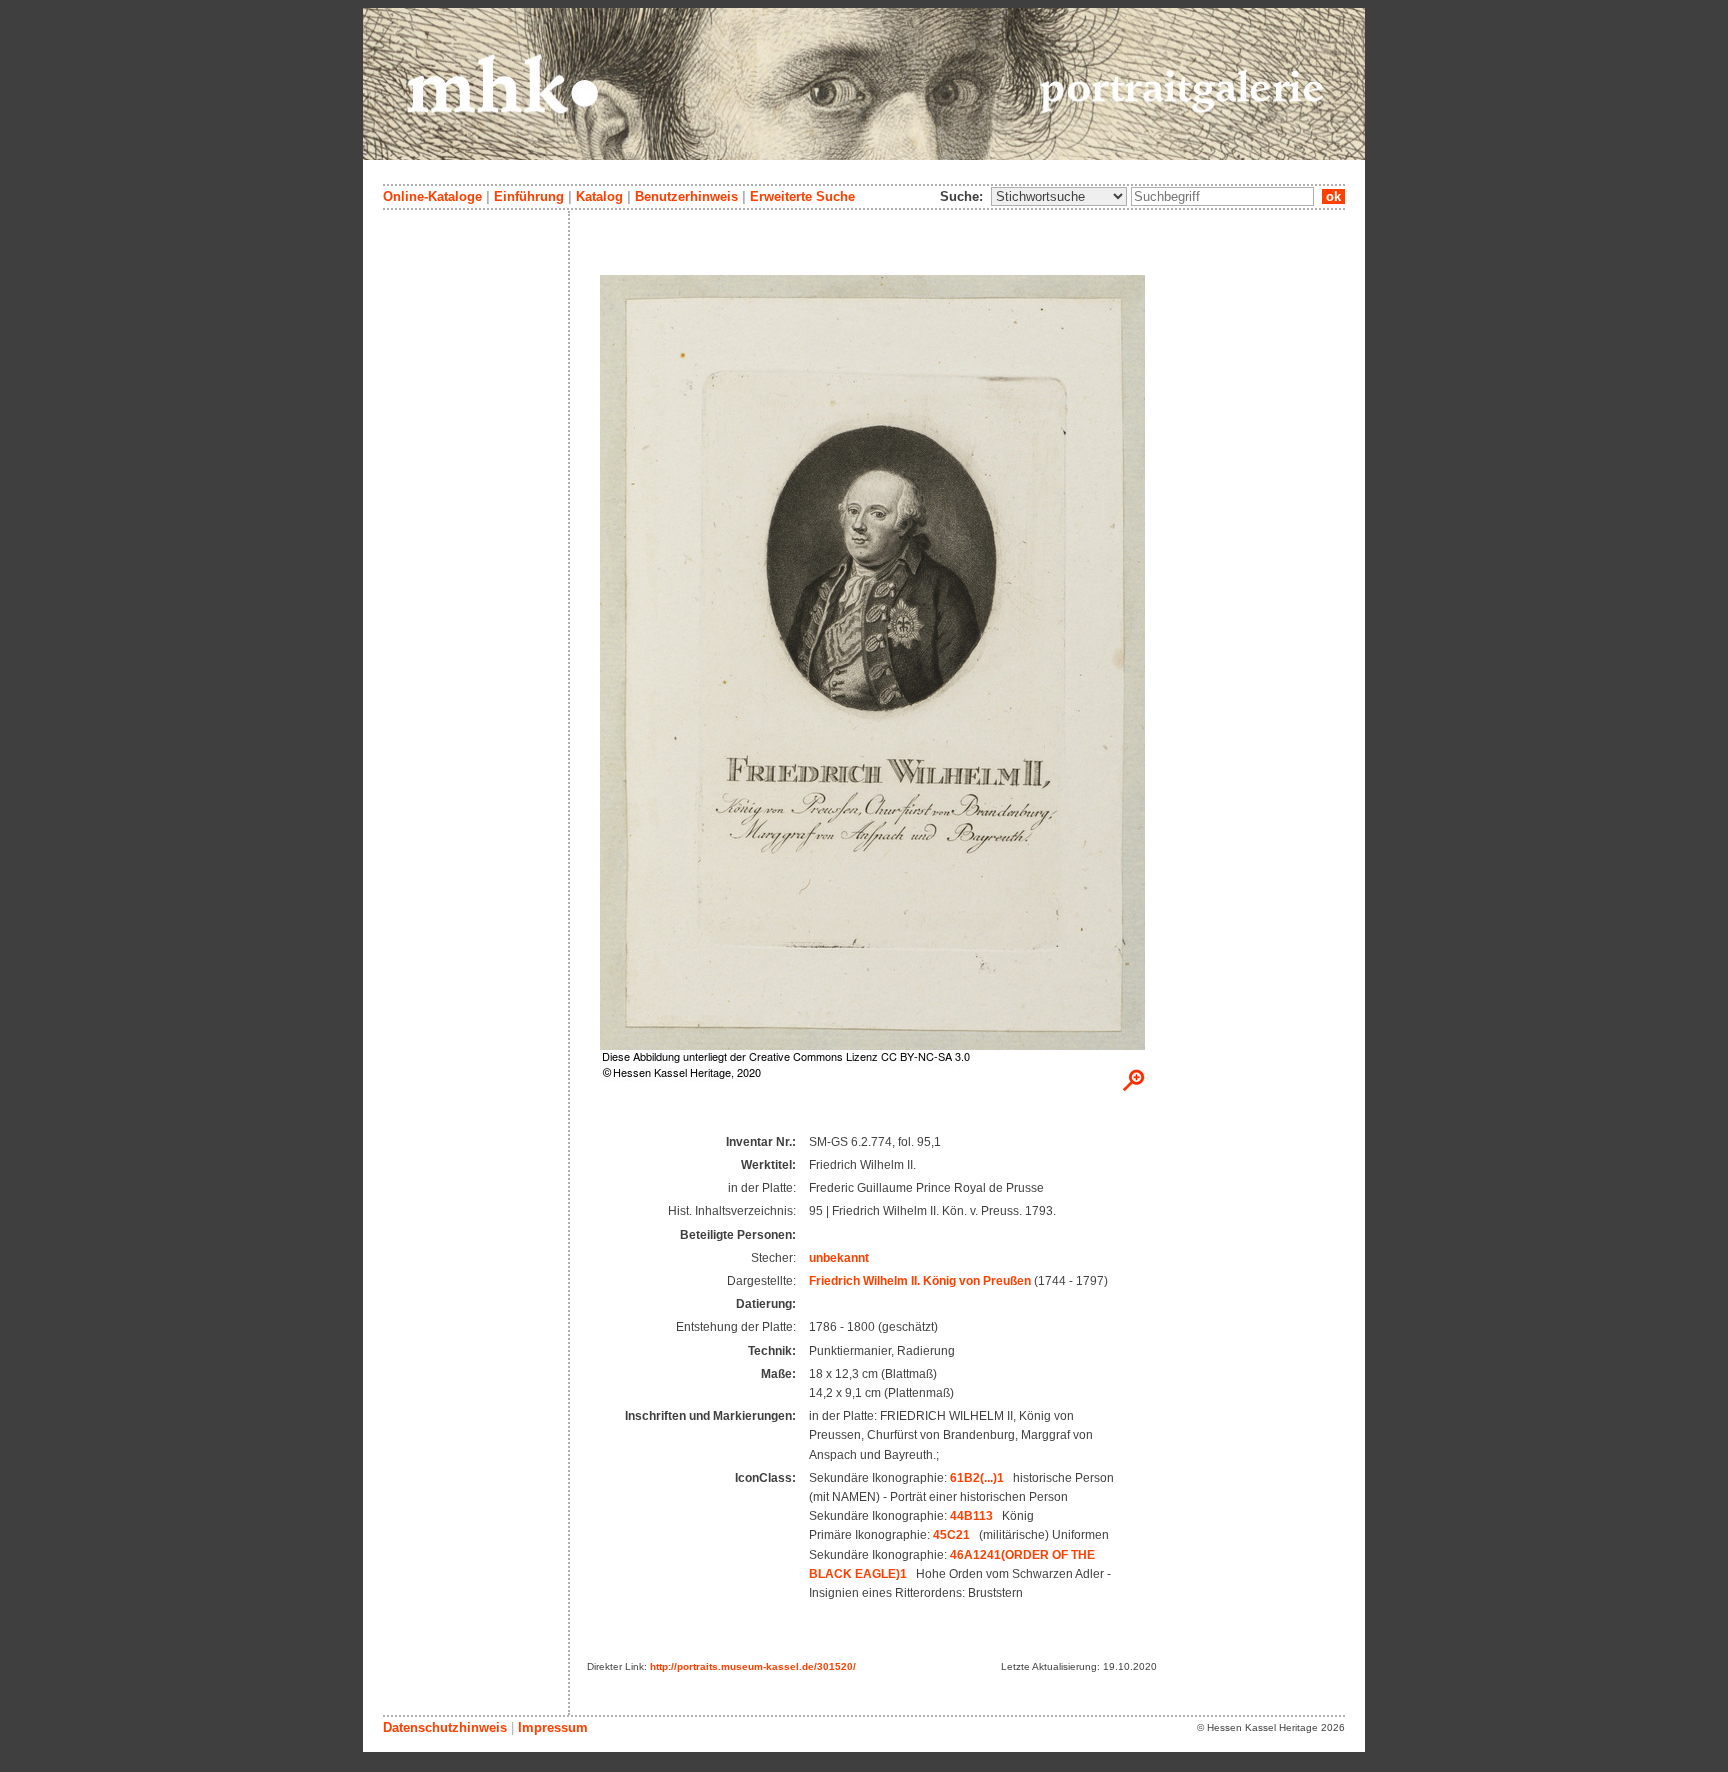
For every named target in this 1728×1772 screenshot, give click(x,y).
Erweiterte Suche (802, 196)
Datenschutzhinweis (445, 1727)
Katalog (599, 196)
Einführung (529, 196)
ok (1333, 196)
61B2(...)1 (977, 1478)
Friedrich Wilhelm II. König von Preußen (920, 1281)
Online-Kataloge (432, 196)
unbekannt (839, 1258)
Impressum (553, 1727)
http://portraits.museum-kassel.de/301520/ (753, 1666)
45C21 (951, 1535)
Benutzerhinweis (686, 196)
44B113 (971, 1516)
